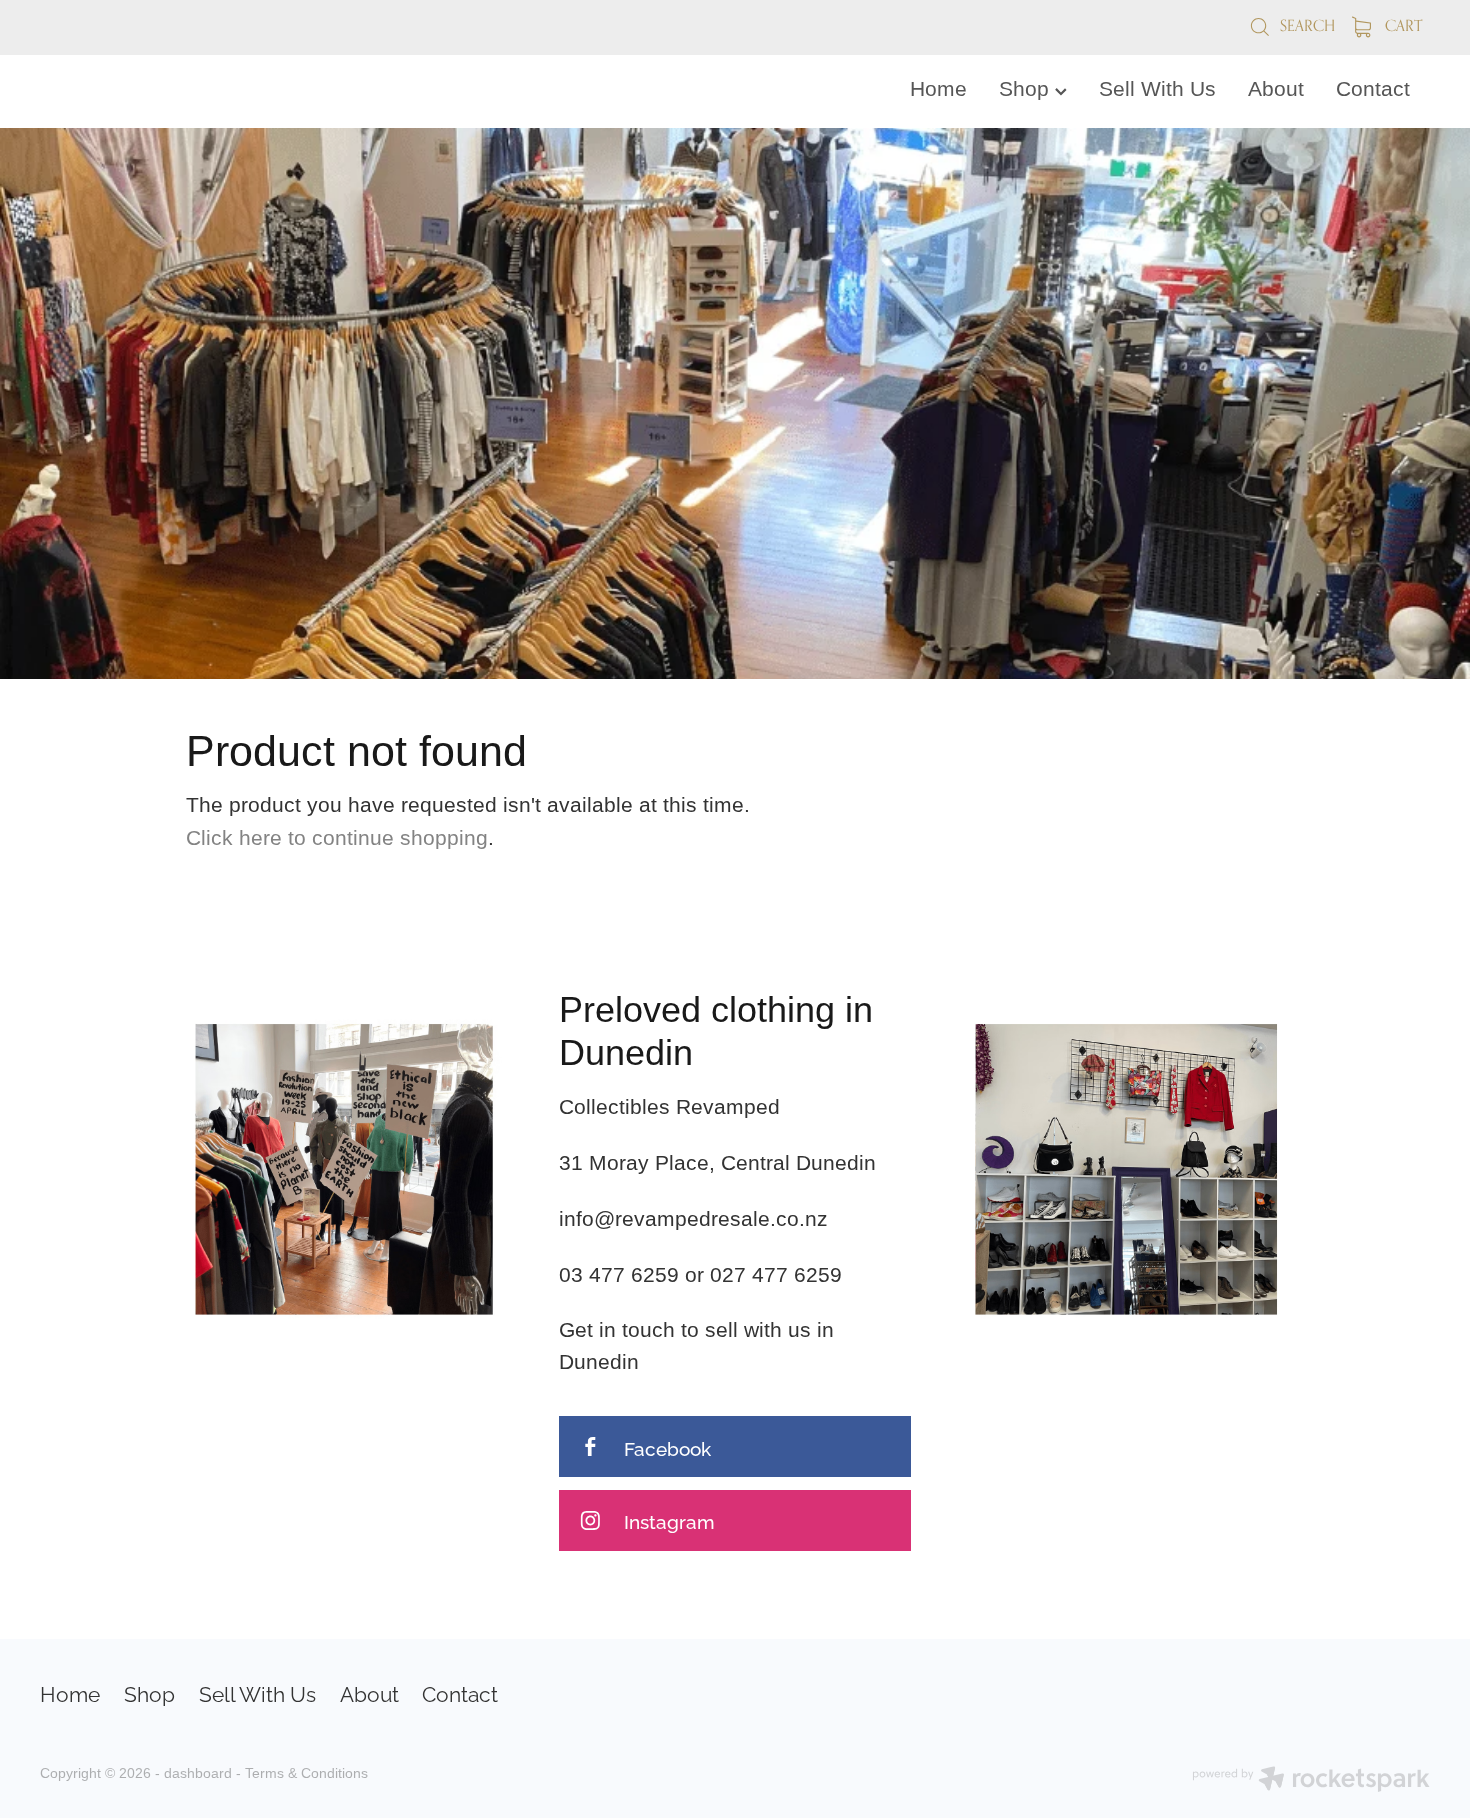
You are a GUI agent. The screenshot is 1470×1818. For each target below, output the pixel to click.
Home (938, 89)
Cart (1401, 25)
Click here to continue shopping (337, 838)
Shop (1027, 89)
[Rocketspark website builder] (1311, 1781)
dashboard (198, 1773)
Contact (1373, 89)
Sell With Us (1157, 89)
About (1276, 89)
